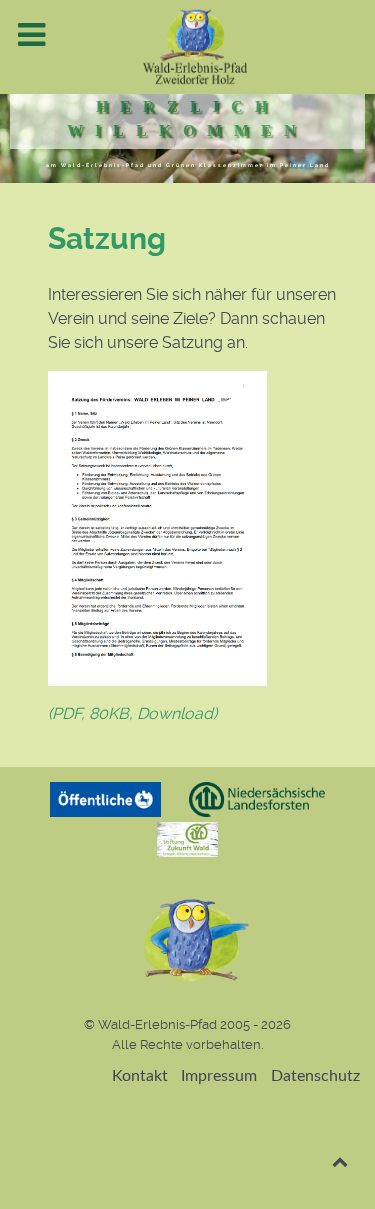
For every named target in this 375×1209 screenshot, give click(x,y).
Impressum (219, 1076)
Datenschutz (315, 1076)
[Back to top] (339, 1162)
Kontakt (140, 1076)
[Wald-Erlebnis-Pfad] (187, 47)
